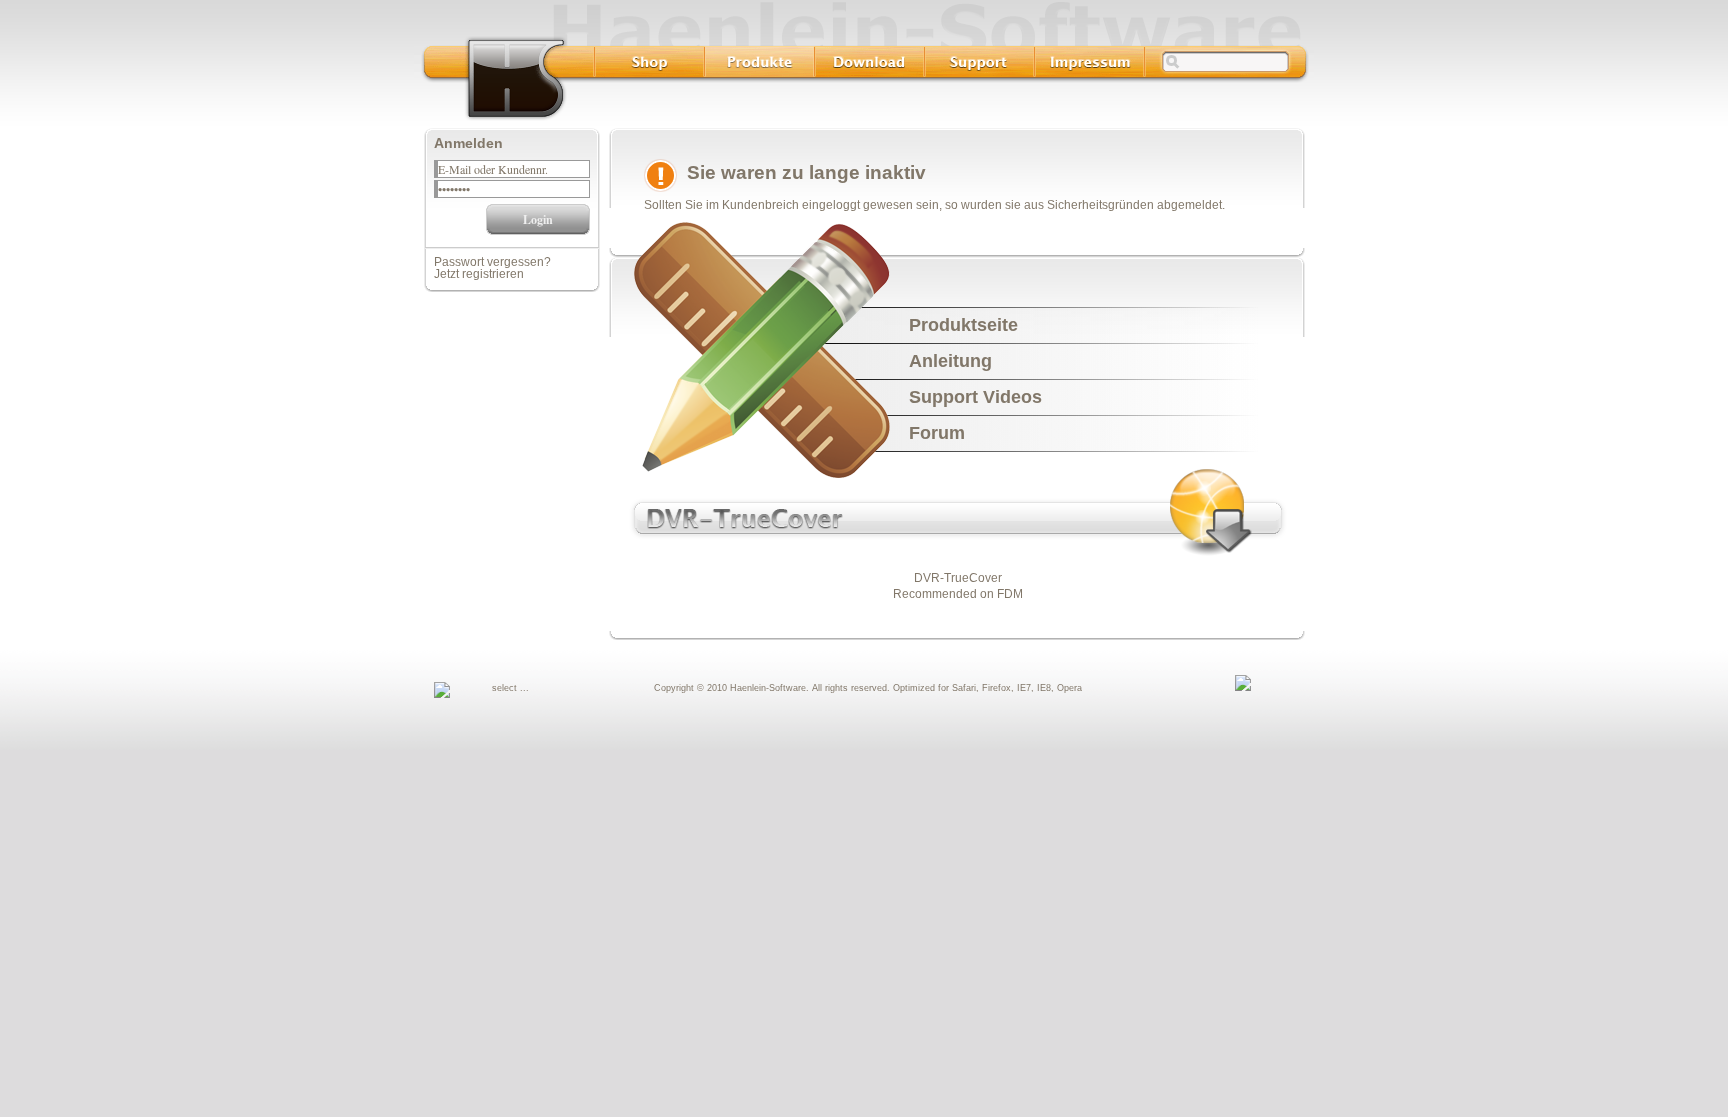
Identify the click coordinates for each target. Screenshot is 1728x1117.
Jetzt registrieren (479, 274)
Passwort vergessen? (492, 262)
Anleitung (950, 361)
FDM (1010, 594)
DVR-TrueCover (958, 578)
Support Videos (975, 397)
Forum (937, 433)
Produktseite (963, 325)
